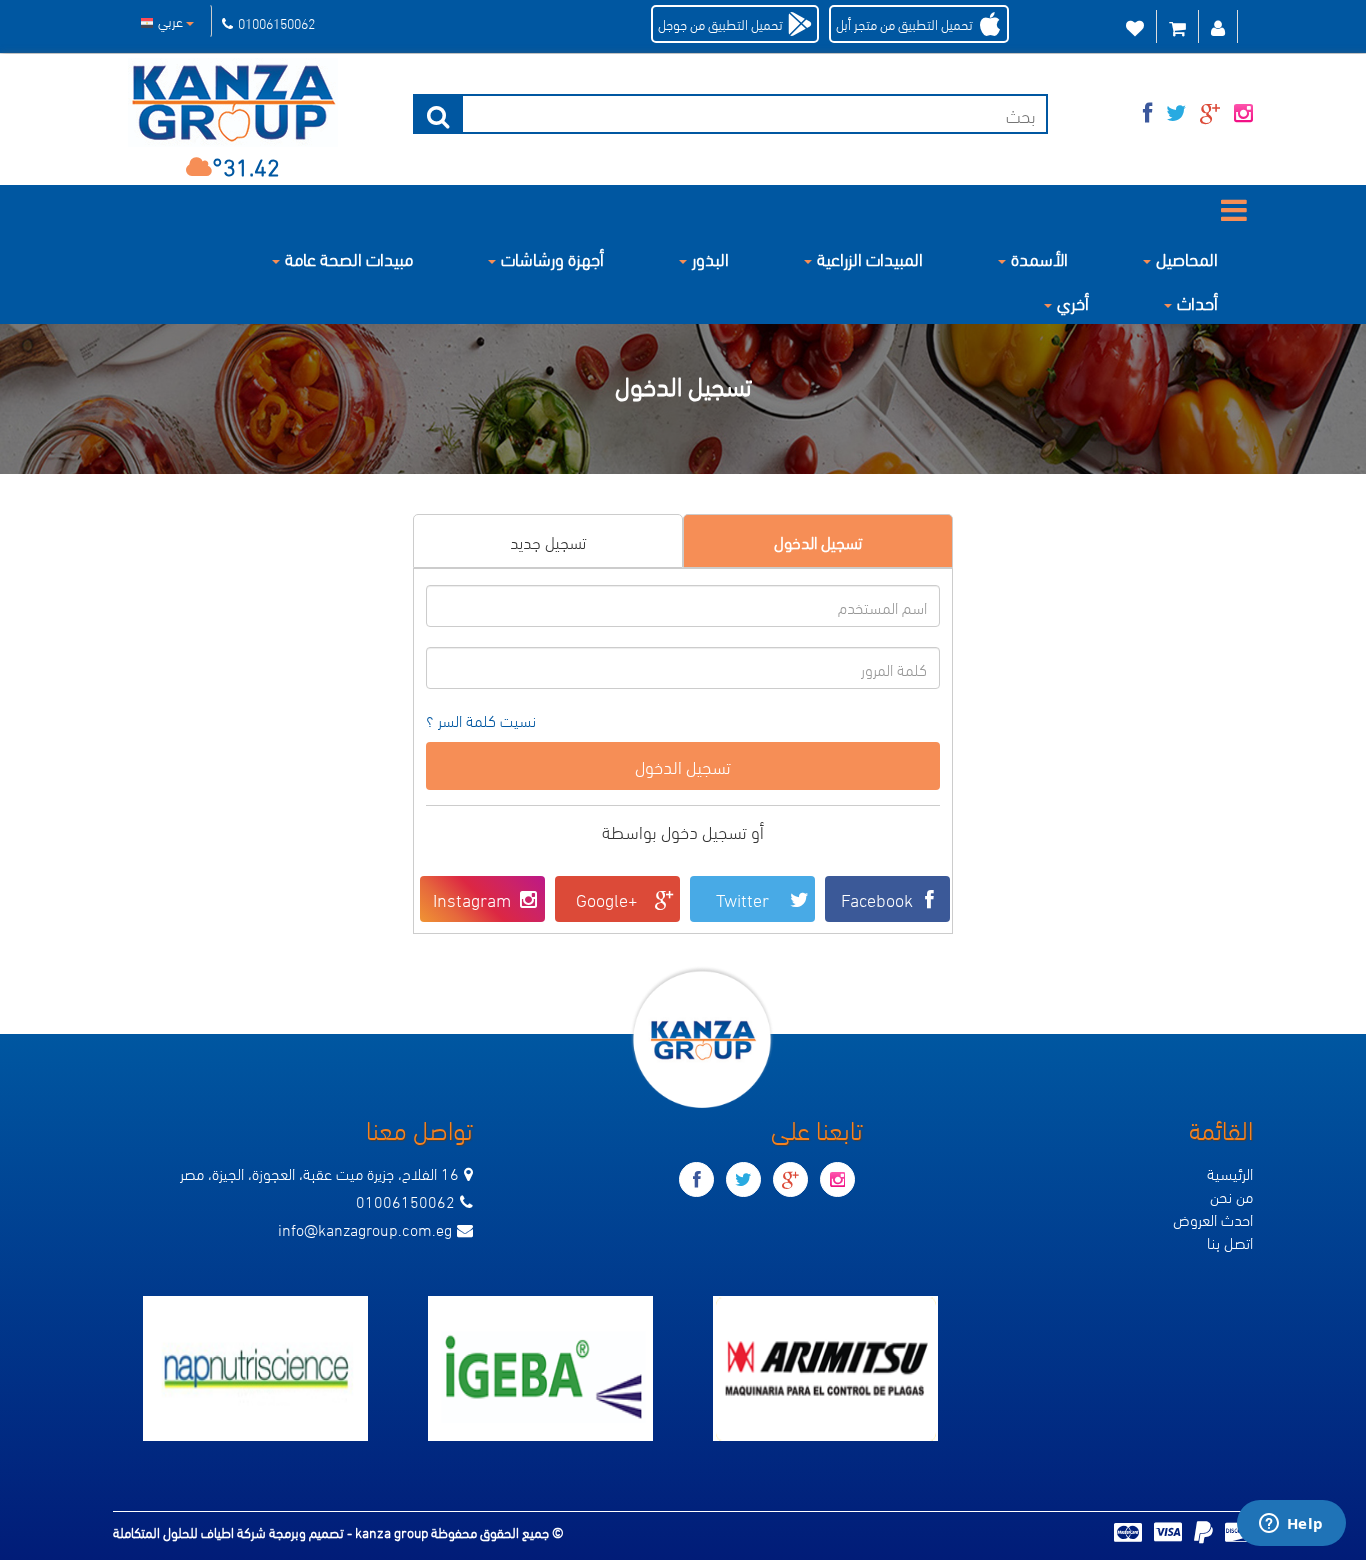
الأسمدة (1039, 257)
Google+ (607, 898)
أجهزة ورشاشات (552, 257)
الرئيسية (1230, 1172)
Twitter (742, 898)
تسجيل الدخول (818, 540)
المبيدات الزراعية (870, 257)
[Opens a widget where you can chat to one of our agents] (1291, 1525)
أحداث (1197, 301)
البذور (710, 257)
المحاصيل (1187, 257)
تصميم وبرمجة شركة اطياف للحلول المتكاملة (230, 1531)
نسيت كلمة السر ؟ (481, 720)
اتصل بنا (1230, 1241)
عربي (172, 20)
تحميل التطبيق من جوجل (720, 23)
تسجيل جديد (548, 540)
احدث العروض (1213, 1218)
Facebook (877, 898)
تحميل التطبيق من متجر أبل (904, 23)
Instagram (472, 898)
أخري (1073, 301)
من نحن (1231, 1195)
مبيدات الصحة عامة (349, 257)
